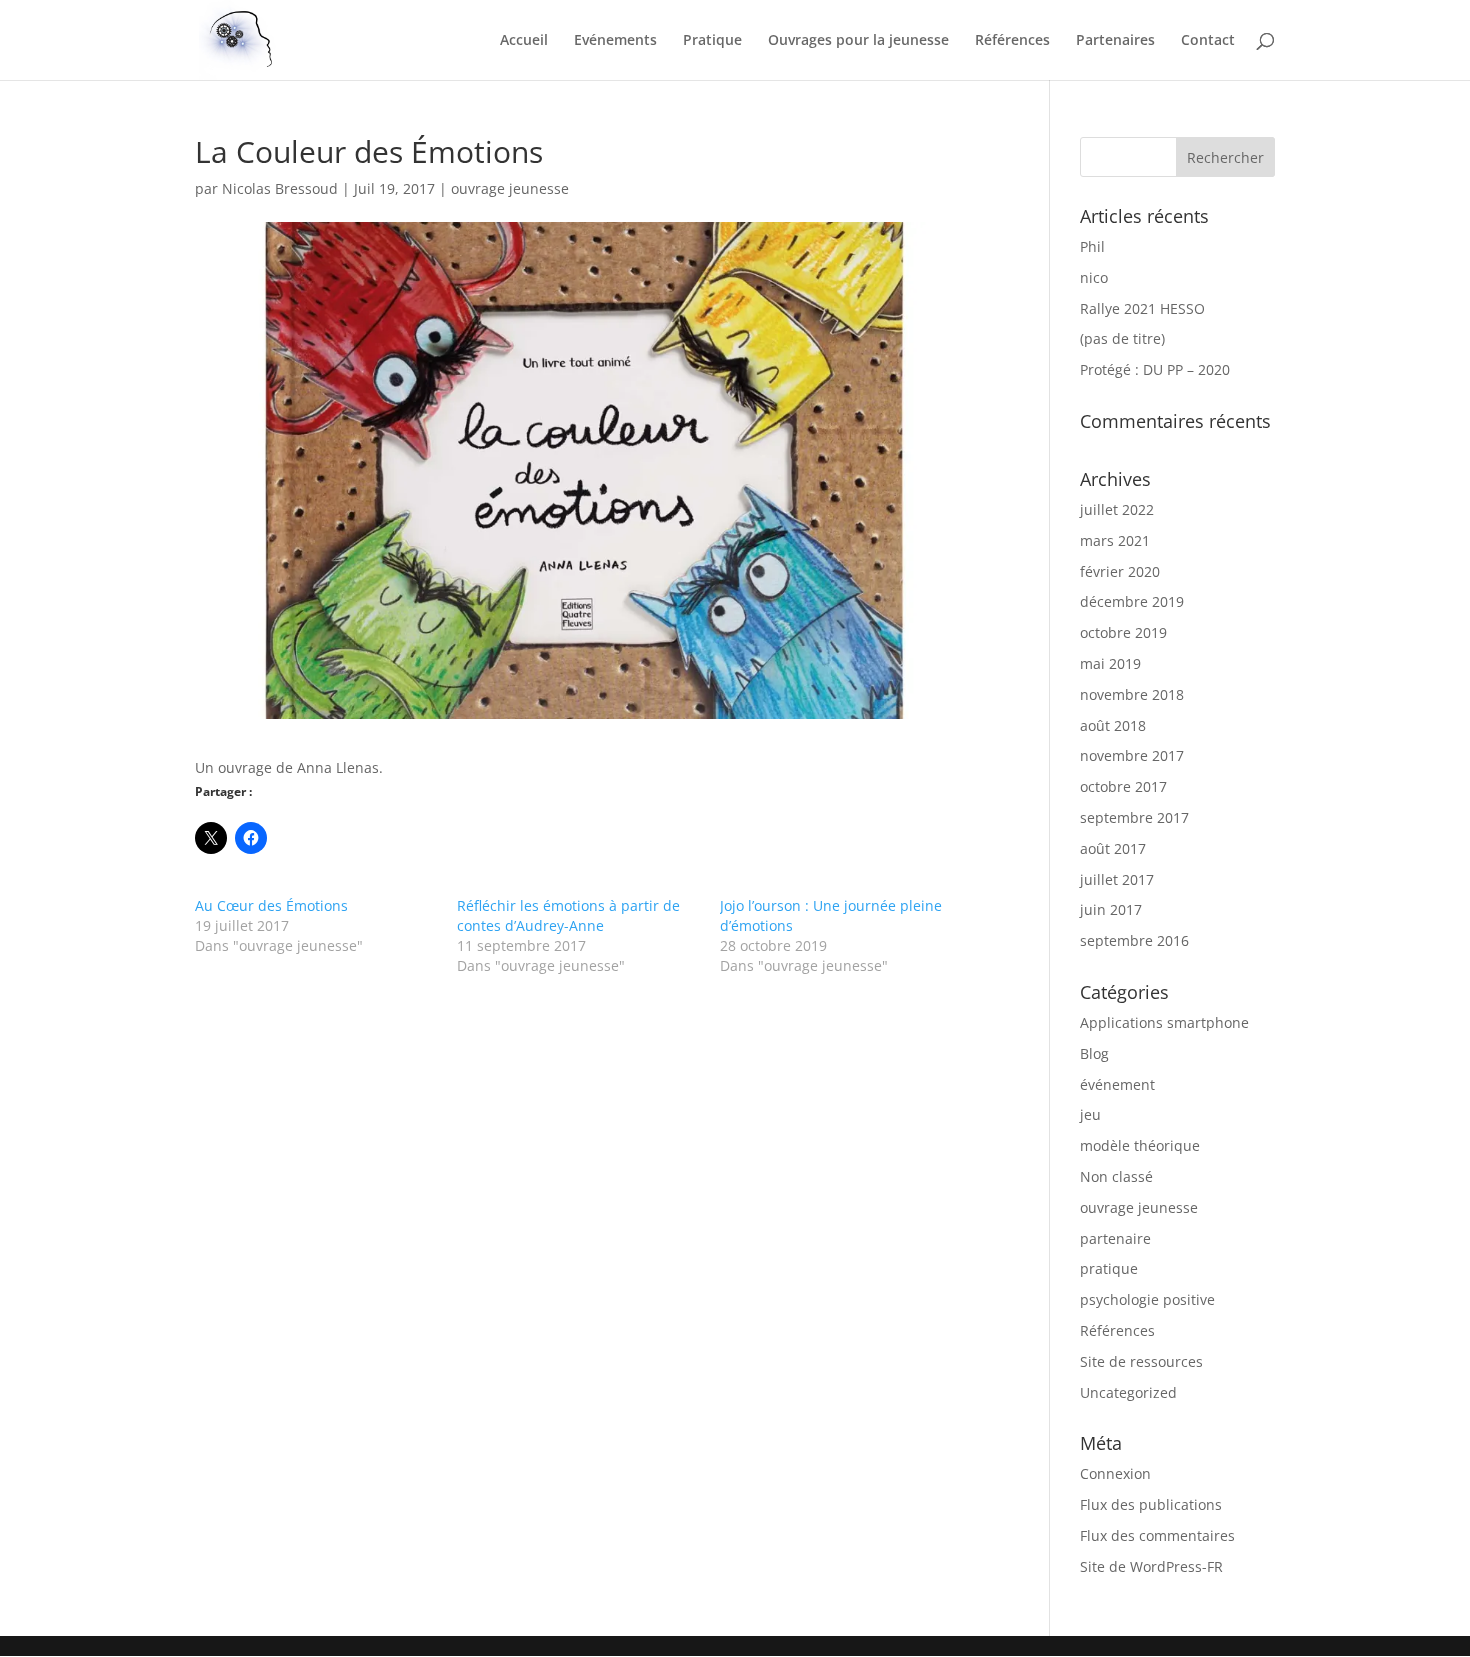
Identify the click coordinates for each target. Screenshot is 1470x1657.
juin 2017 (1111, 909)
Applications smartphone (1164, 1022)
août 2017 (1113, 848)
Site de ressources (1141, 1361)
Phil (1092, 246)
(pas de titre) (1122, 338)
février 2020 (1120, 571)
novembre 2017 (1132, 755)
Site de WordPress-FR (1151, 1566)
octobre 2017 (1123, 786)
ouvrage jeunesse (510, 188)
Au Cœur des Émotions (271, 905)
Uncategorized (1128, 1392)
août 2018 (1113, 725)
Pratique (712, 41)
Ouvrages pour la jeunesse (858, 41)
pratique (1109, 1268)
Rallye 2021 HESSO (1142, 308)
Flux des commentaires (1157, 1535)
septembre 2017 (1134, 817)
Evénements (615, 41)
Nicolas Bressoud (280, 188)
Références (1012, 41)
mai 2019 (1110, 663)
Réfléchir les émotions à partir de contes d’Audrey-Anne (568, 915)
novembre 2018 (1132, 694)
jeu (1090, 1114)
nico (1094, 277)
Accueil (524, 41)
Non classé (1116, 1176)
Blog (1094, 1053)
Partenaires (1115, 41)
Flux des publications (1151, 1504)
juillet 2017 (1117, 879)
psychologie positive (1147, 1299)
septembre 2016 (1134, 940)
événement (1117, 1084)
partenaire (1115, 1238)
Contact (1208, 41)
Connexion (1115, 1473)
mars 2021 (1115, 540)
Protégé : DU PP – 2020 (1155, 369)
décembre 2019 (1132, 601)
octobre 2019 (1123, 632)
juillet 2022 (1117, 509)
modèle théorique (1140, 1145)
